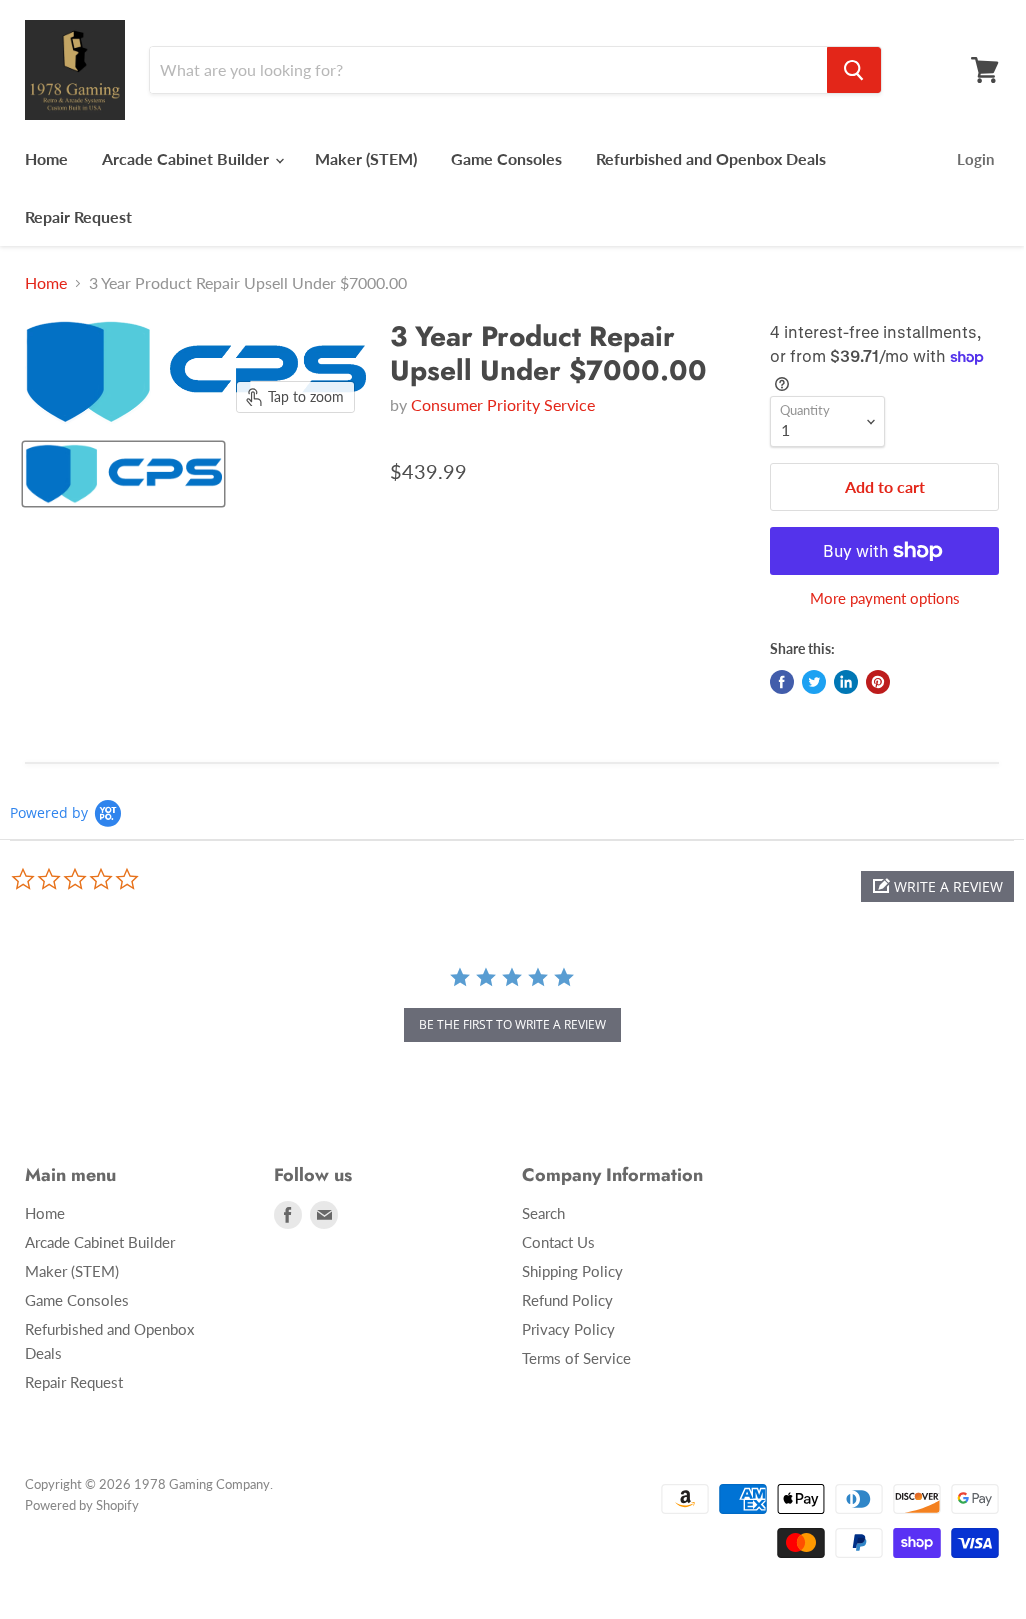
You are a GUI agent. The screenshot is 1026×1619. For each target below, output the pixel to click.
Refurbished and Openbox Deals (711, 158)
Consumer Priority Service (503, 404)
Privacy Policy (568, 1329)
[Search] (854, 70)
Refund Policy (567, 1300)
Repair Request (78, 216)
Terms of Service (576, 1358)
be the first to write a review (512, 1024)
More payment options (885, 598)
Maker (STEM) (366, 158)
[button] (937, 886)
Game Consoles (506, 158)
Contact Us (558, 1242)
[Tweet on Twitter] (814, 682)
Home (46, 158)
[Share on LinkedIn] (846, 682)
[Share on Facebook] (782, 682)
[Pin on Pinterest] (878, 682)
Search (543, 1213)
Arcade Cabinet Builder (187, 158)
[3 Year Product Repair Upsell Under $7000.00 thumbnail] (123, 474)
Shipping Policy (572, 1271)
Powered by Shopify (82, 1505)
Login (975, 159)
